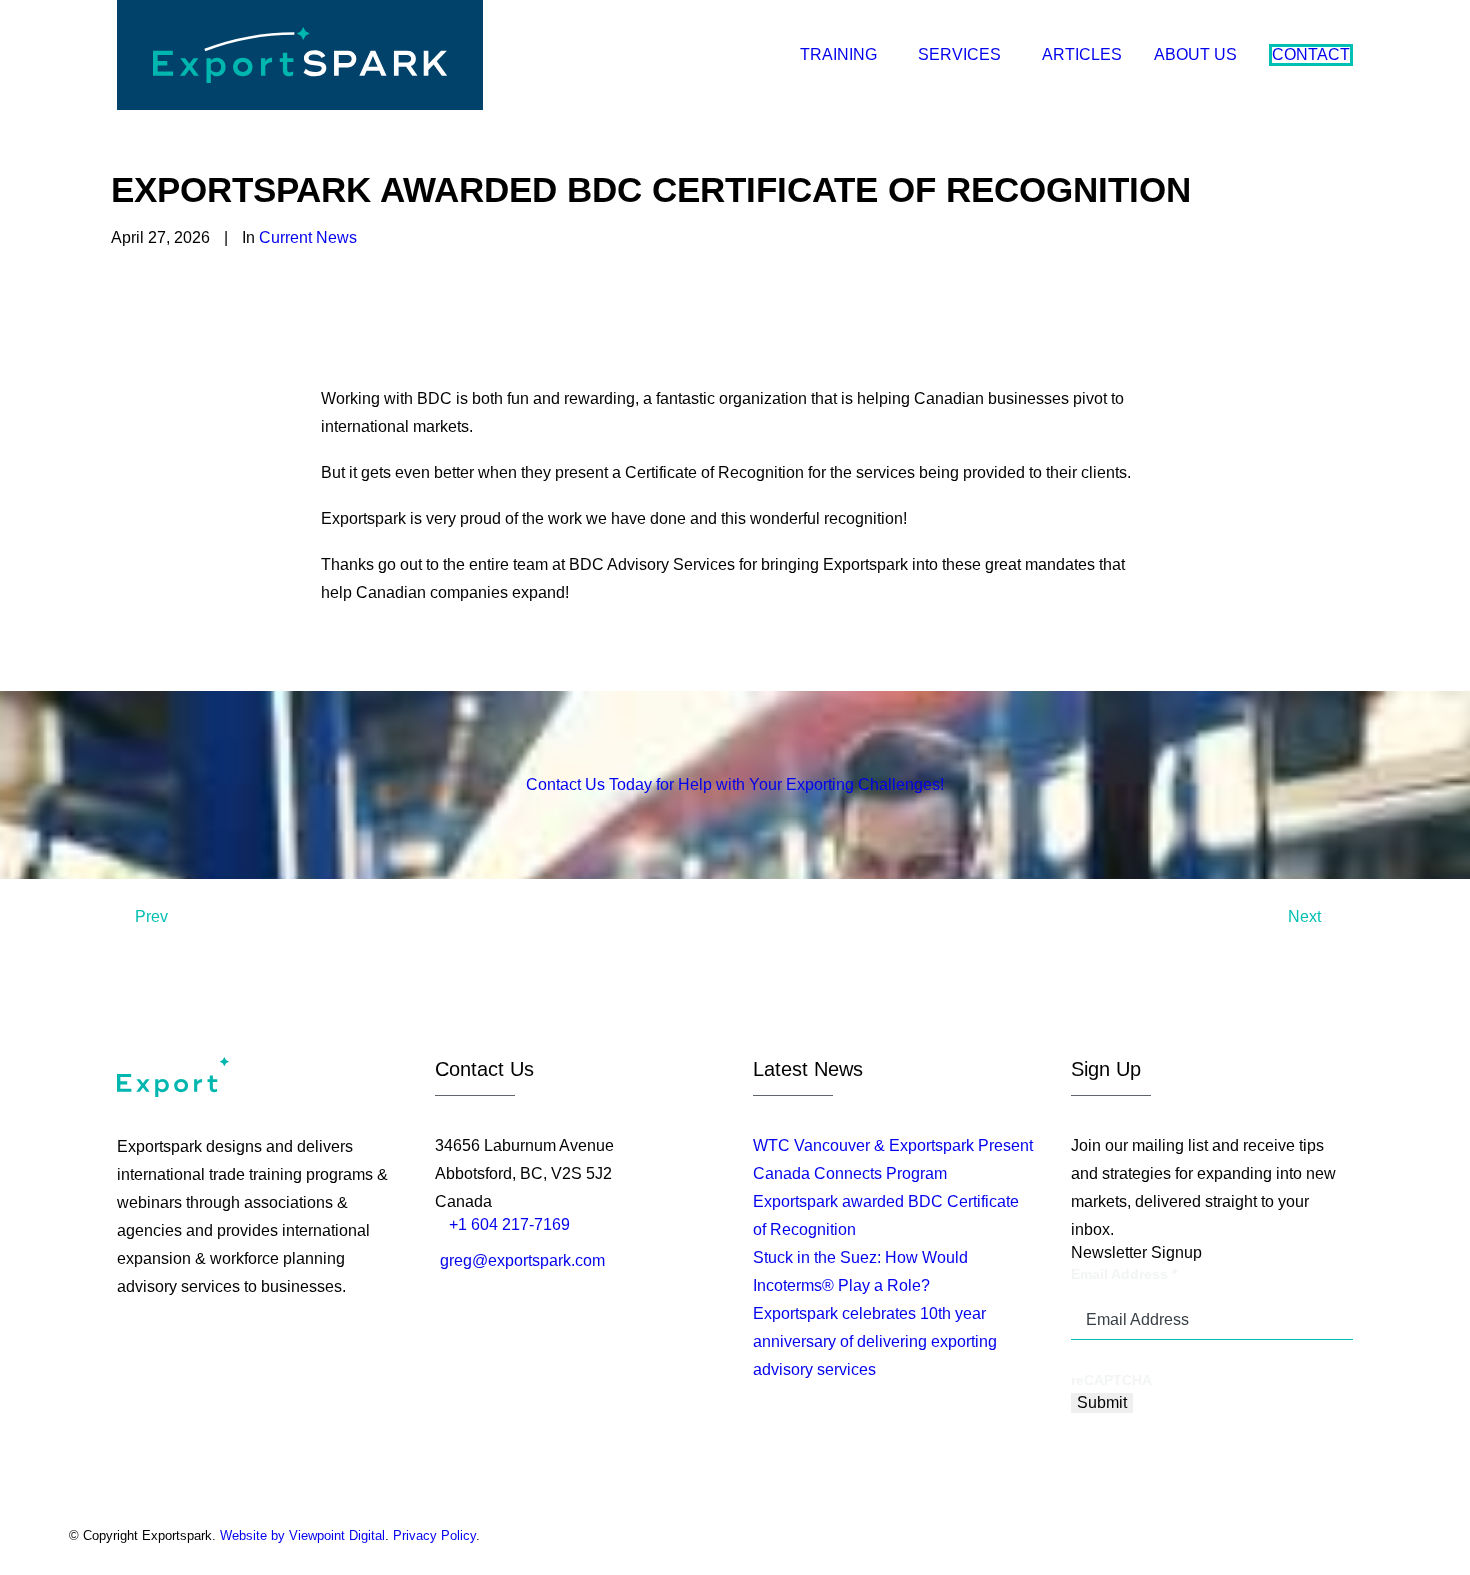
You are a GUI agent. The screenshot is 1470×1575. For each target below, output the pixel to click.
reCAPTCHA (1111, 1380)
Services (959, 54)
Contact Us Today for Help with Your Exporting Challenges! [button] (735, 784)
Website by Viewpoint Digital (302, 1535)
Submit (1102, 1402)
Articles (1082, 54)
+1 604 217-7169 (509, 1224)
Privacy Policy (434, 1535)
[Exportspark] (300, 55)
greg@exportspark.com (522, 1260)
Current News (308, 237)
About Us (1195, 54)
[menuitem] (850, 55)
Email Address (1124, 1274)
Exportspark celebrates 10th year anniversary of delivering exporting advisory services (875, 1341)
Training (838, 54)
